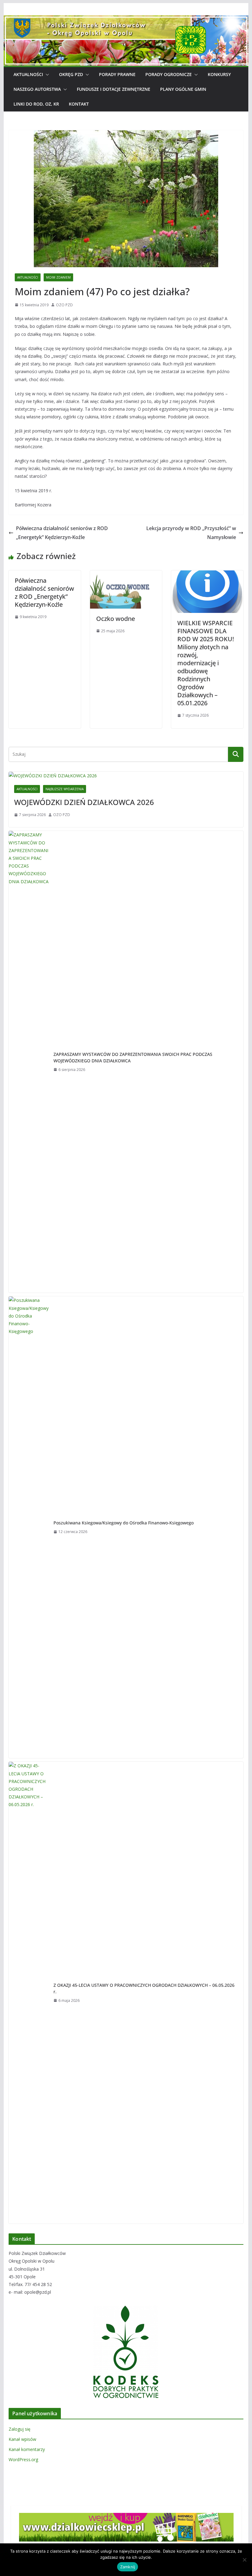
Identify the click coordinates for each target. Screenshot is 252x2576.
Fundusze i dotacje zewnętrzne (114, 89)
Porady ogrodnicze (169, 74)
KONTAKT (79, 104)
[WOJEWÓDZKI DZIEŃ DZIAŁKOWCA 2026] (126, 776)
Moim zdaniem (58, 277)
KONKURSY (219, 74)
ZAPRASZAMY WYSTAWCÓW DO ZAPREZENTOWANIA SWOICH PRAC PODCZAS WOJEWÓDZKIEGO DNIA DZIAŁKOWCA (133, 1057)
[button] (46, 74)
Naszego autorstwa (37, 89)
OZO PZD (64, 305)
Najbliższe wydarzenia (65, 789)
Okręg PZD (71, 74)
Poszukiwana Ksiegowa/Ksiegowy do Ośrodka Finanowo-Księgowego (124, 1523)
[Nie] (244, 2560)
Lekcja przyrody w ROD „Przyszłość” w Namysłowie (191, 533)
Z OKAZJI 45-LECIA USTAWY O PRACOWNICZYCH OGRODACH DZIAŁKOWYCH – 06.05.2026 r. (144, 1988)
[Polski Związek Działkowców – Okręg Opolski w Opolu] (126, 20)
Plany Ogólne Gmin (183, 89)
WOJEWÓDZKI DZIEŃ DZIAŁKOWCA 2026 (84, 802)
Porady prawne (117, 74)
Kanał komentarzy (27, 2449)
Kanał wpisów (22, 2439)
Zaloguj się (20, 2429)
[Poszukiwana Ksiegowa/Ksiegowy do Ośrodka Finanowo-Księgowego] (29, 1527)
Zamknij (128, 2567)
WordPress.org (23, 2459)
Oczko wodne (116, 619)
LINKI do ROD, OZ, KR (36, 104)
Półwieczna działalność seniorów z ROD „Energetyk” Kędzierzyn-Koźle (62, 533)
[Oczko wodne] (126, 575)
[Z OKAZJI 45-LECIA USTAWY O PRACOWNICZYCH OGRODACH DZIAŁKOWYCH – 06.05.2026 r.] (29, 1993)
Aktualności (28, 74)
